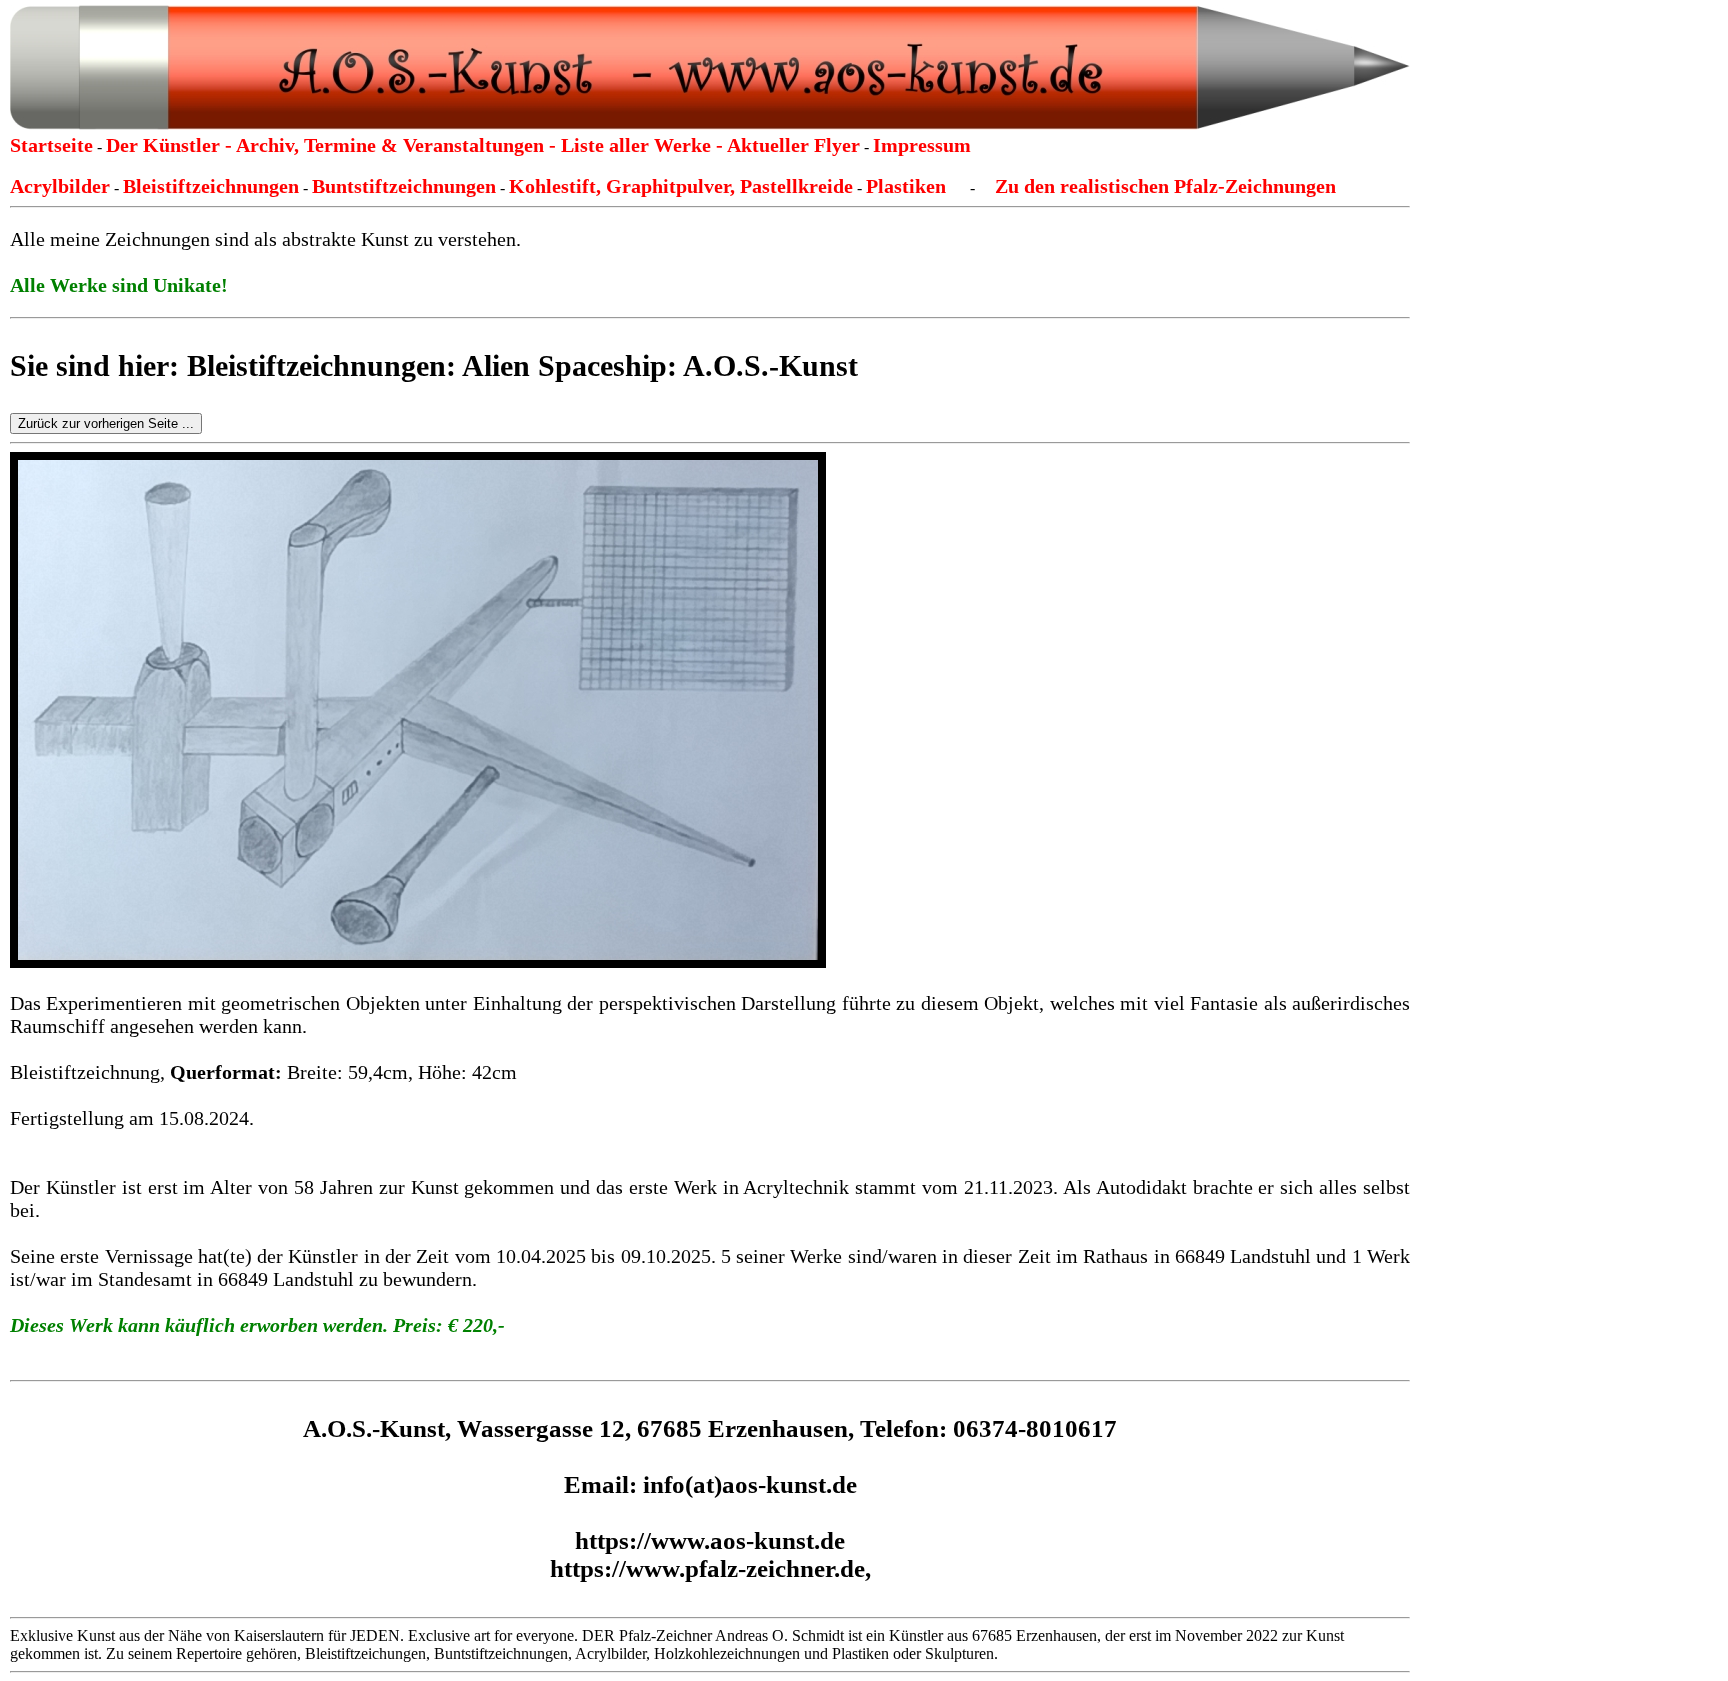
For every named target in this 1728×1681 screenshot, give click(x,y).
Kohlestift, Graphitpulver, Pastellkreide (681, 186)
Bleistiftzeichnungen (211, 186)
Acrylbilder (60, 186)
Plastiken (906, 186)
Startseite (51, 145)
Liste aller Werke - (644, 145)
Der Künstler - (171, 145)
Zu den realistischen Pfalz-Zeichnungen (1165, 186)
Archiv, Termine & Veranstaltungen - (398, 145)
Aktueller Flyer (793, 145)
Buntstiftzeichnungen (404, 186)
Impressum (922, 145)
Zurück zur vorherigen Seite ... (106, 423)
